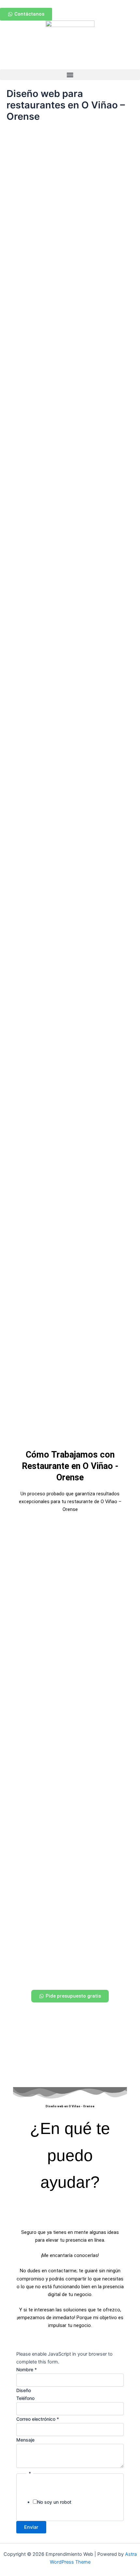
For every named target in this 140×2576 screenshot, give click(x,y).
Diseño (24, 2390)
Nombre (27, 2369)
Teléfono (25, 2398)
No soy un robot (54, 2502)
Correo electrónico (38, 2419)
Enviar (31, 2527)
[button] (70, 75)
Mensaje (25, 2440)
